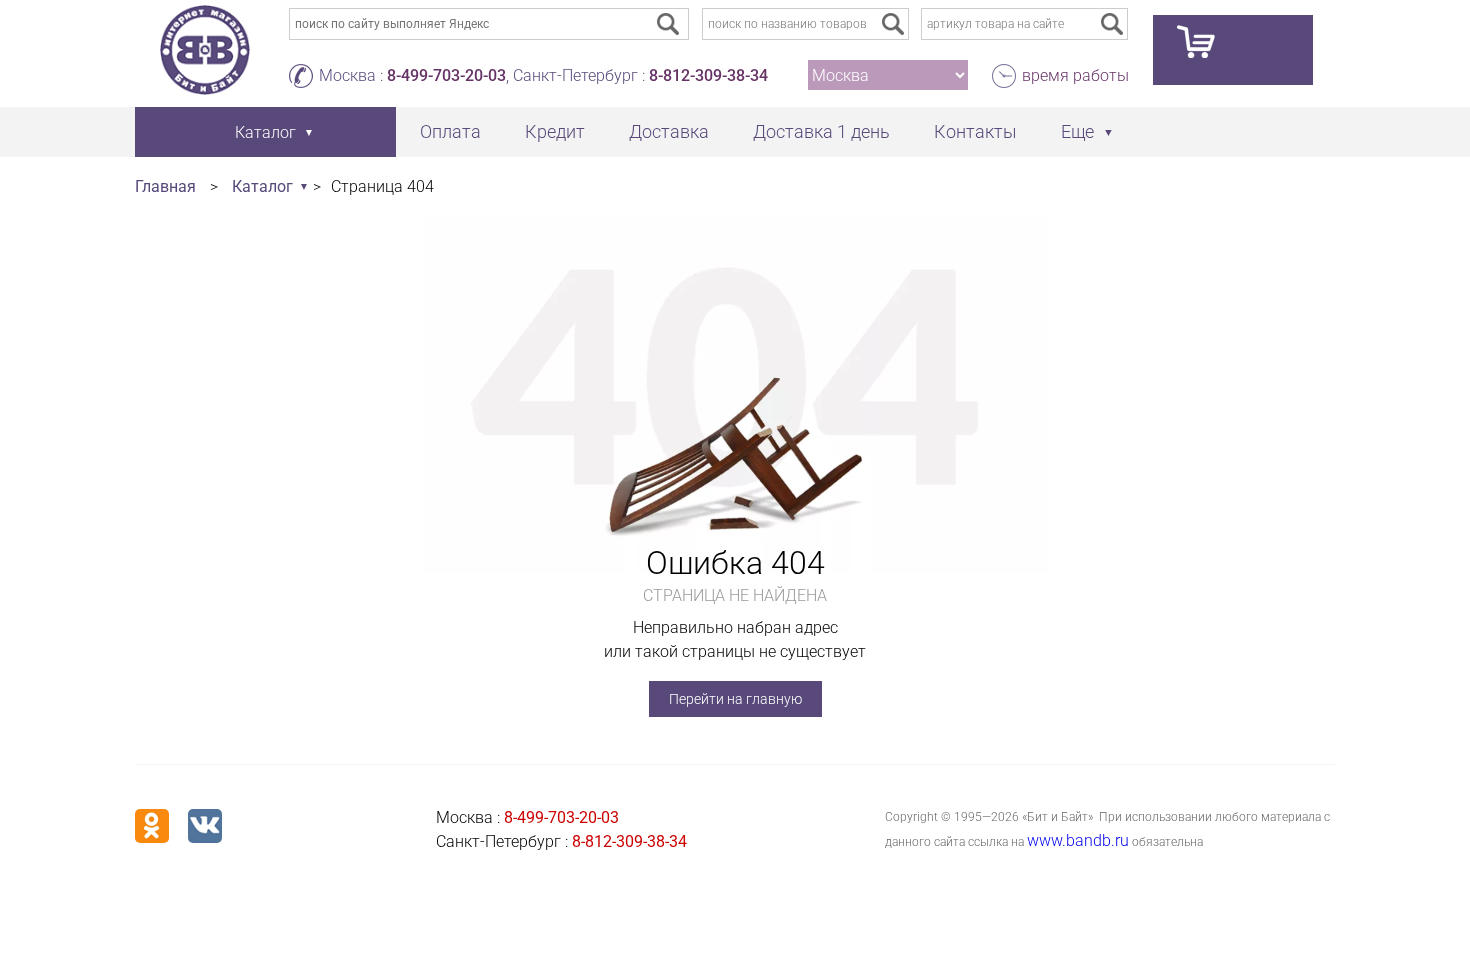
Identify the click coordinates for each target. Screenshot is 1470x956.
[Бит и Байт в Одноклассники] (152, 826)
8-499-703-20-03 (446, 75)
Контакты (975, 131)
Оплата (450, 131)
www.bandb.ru (1078, 840)
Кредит (555, 131)
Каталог (262, 186)
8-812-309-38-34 (708, 75)
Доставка (669, 131)
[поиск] (893, 24)
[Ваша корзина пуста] (1233, 50)
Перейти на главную (735, 699)
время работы (1075, 75)
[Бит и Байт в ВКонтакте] (205, 826)
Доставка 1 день (821, 131)
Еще (1077, 131)
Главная (165, 186)
